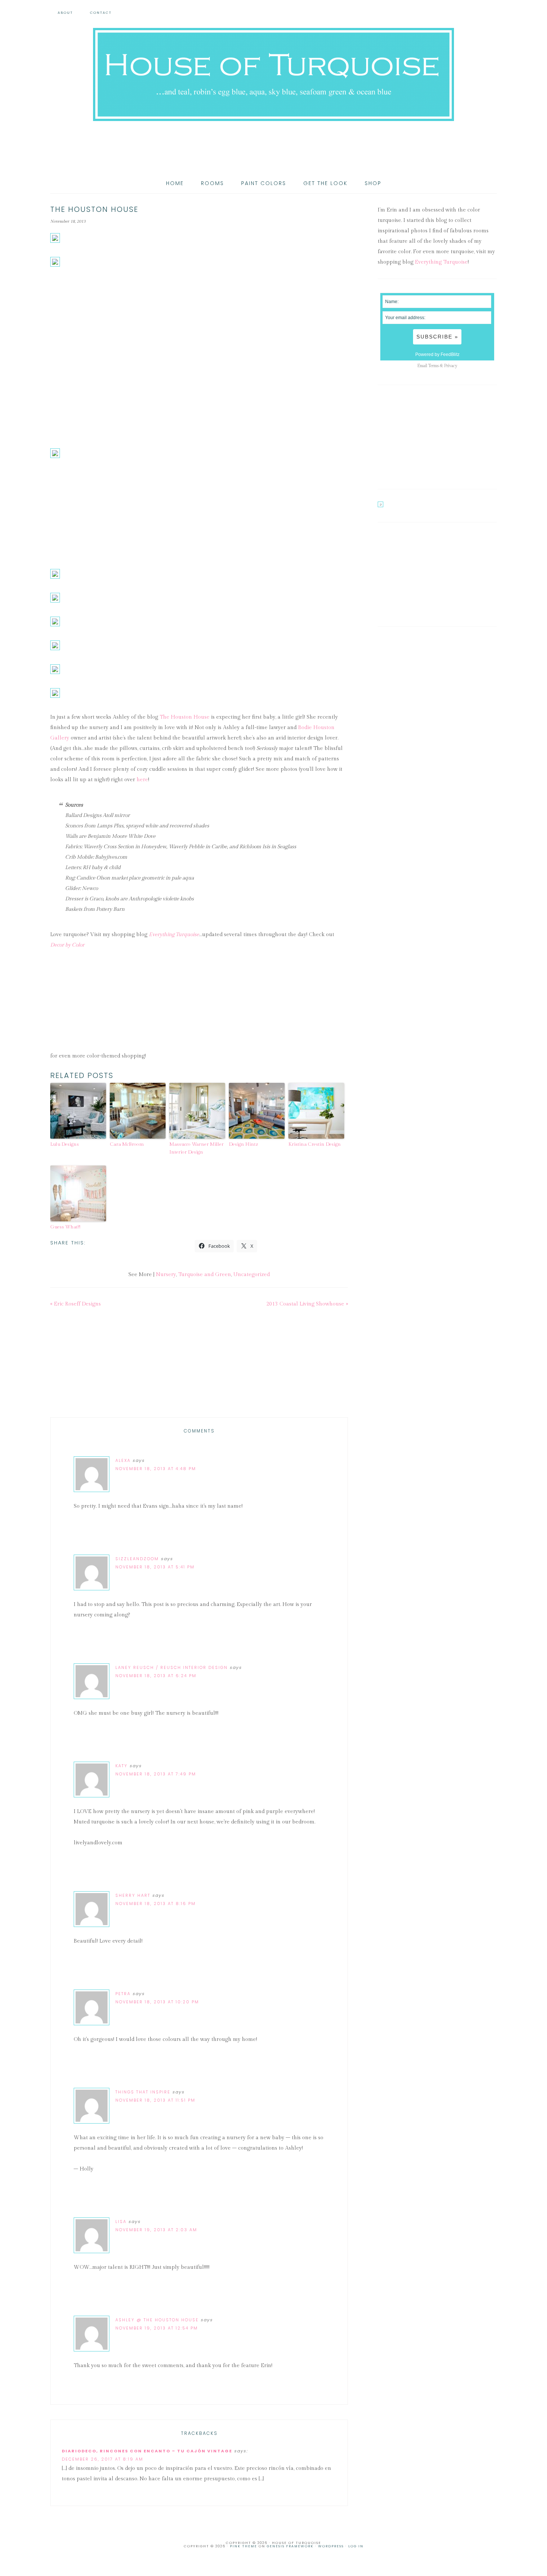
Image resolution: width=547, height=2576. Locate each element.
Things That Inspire (143, 2092)
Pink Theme (244, 2546)
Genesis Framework (290, 2546)
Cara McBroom (127, 1144)
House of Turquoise (273, 74)
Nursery (166, 1275)
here (142, 780)
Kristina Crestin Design (315, 1144)
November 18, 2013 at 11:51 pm (155, 2100)
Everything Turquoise (174, 935)
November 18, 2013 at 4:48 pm (156, 1469)
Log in (356, 2546)
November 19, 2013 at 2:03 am (156, 2230)
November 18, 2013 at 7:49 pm (156, 1774)
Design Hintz (244, 1144)
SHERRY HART (133, 1895)
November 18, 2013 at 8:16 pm (156, 1904)
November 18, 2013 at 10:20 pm (157, 2002)
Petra (123, 1994)
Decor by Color (67, 945)
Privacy (451, 366)
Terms (434, 366)
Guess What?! (65, 1227)
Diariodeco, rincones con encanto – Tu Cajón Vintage (147, 2451)
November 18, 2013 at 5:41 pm (155, 1567)
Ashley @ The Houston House (157, 2320)
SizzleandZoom (137, 1559)
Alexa (123, 1460)
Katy (121, 1766)
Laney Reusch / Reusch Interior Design (172, 1667)
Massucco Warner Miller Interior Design (196, 1148)
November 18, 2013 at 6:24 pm (156, 1676)
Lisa (121, 2222)
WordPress (331, 2546)
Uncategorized (252, 1275)
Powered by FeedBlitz (437, 354)
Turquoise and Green (205, 1275)
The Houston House (185, 717)
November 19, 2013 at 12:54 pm (157, 2328)
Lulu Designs (65, 1144)
